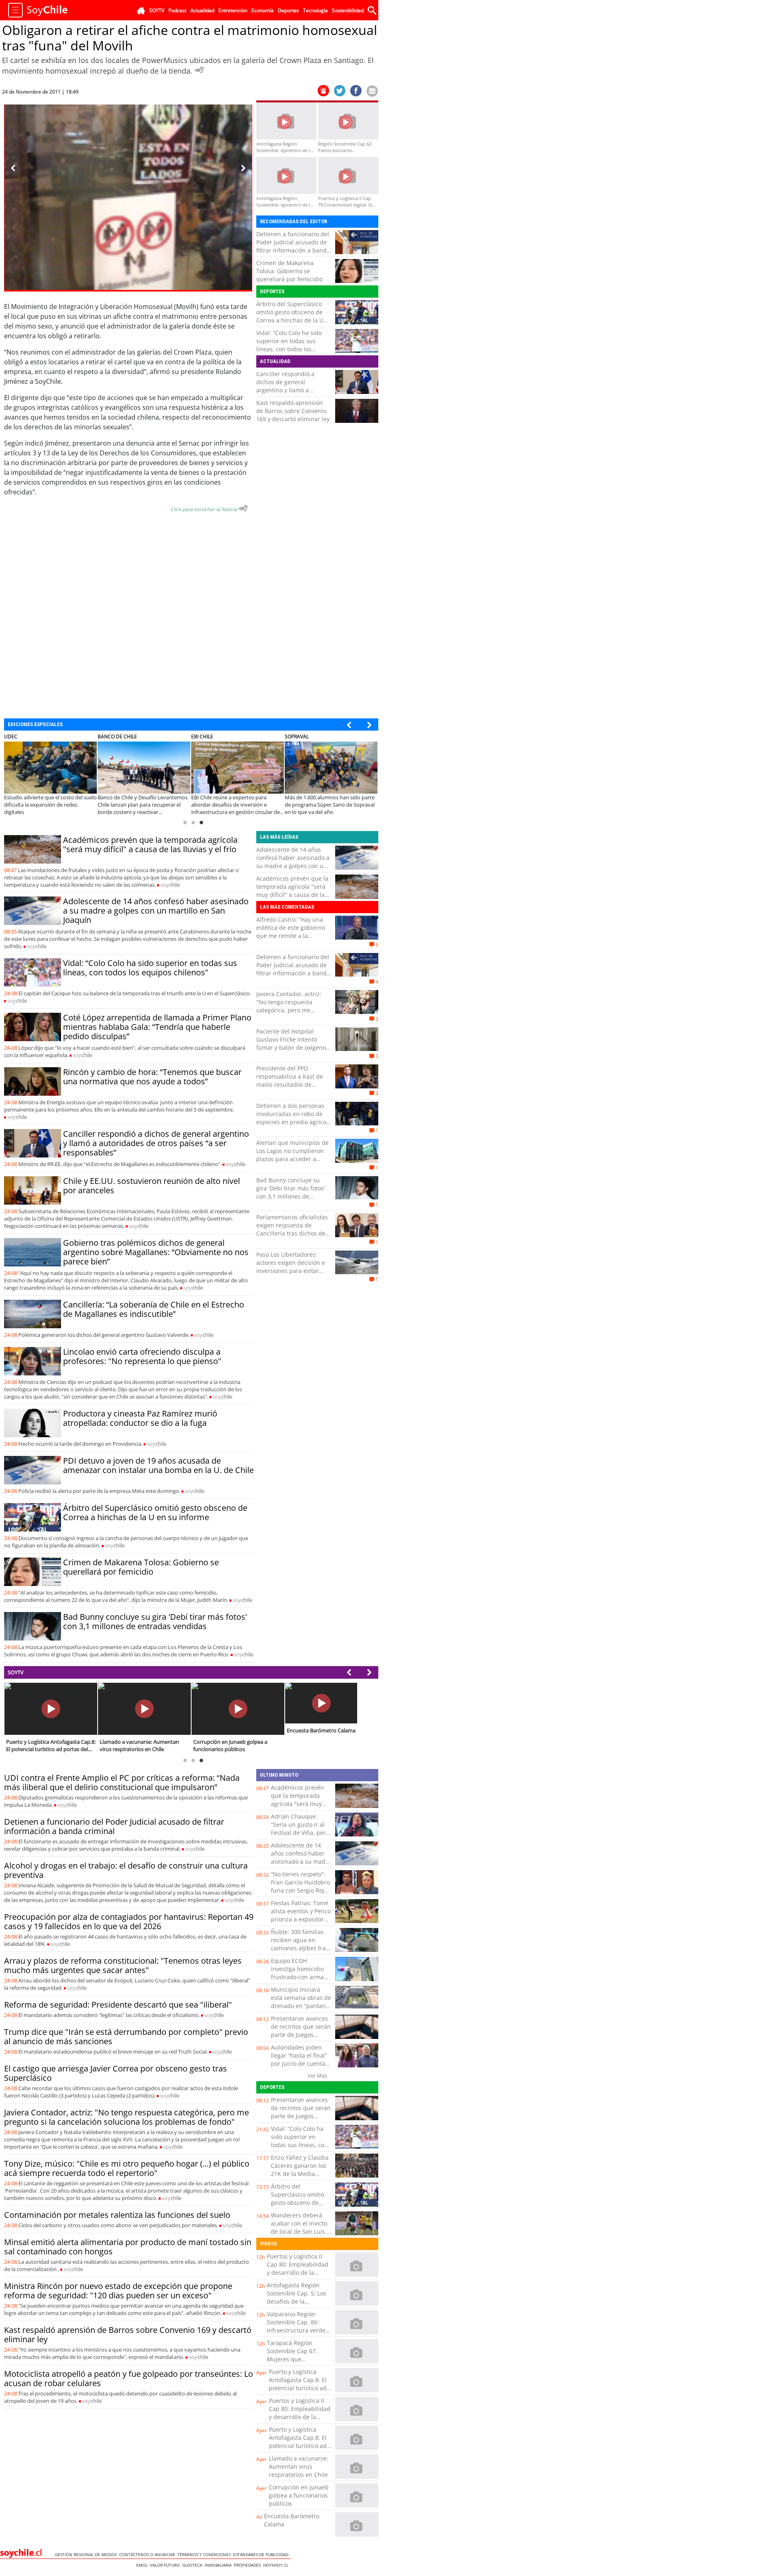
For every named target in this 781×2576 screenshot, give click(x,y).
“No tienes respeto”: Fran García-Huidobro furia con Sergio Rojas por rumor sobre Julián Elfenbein (301, 1890)
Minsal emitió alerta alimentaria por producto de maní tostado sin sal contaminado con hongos (128, 2247)
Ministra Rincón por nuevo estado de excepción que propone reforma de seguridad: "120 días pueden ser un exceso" (118, 2291)
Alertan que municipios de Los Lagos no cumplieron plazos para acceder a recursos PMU (292, 1155)
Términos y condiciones (205, 2554)
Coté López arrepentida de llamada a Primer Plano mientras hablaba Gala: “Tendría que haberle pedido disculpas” (157, 1027)
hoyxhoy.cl (277, 2565)
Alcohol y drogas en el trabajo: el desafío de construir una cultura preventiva (126, 1870)
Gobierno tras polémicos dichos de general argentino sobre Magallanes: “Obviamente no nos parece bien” (156, 1252)
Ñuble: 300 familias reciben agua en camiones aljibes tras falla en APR (300, 1944)
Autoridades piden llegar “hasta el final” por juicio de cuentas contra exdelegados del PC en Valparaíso (300, 2064)
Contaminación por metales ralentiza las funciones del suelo (117, 2215)
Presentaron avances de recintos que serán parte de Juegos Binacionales (301, 2031)
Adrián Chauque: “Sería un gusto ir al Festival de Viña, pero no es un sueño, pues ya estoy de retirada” (300, 1833)
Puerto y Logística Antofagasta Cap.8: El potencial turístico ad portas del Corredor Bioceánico (298, 2388)
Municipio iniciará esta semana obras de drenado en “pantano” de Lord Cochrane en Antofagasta (301, 2006)
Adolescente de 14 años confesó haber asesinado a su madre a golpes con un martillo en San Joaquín (156, 911)
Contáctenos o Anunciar (148, 2554)
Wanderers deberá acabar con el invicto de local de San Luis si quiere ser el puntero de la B (301, 2231)
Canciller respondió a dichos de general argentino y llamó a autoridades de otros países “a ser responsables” (294, 390)
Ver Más (317, 2076)
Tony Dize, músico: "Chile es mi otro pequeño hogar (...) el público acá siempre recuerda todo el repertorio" (127, 2168)
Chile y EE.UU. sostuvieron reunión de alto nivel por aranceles (152, 1186)
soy (170, 885)
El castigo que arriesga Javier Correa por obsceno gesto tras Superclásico (116, 2073)
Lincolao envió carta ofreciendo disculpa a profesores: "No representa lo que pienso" (142, 1356)
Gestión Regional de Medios (87, 2554)
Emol (143, 2565)
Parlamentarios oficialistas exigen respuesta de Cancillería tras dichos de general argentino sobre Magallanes (292, 1233)
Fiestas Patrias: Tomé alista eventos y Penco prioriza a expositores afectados (301, 1915)
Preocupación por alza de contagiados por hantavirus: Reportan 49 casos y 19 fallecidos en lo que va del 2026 (129, 1921)
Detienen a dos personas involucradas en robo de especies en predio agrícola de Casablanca (294, 1118)
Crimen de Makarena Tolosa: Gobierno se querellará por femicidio (289, 271)
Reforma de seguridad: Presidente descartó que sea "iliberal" (118, 2005)
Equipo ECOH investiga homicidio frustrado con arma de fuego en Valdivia (299, 1973)
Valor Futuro (166, 2565)
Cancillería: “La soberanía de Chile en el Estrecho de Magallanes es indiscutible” (154, 1309)
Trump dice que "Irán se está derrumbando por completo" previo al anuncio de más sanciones (126, 2036)
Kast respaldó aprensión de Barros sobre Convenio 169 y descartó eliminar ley (293, 411)
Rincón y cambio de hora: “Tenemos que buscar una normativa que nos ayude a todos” (152, 1077)
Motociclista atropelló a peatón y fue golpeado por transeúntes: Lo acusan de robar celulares (129, 2378)
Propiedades (249, 2565)
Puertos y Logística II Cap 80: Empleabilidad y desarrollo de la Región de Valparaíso (298, 2268)
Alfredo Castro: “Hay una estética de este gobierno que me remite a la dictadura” (291, 932)
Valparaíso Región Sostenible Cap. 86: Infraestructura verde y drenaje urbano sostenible (298, 2330)
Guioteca (193, 2565)
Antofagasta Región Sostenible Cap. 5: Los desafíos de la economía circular (297, 2297)
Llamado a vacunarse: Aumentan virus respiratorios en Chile (299, 2466)
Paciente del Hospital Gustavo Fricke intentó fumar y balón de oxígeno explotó (291, 1043)
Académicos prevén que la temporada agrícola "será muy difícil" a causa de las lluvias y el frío (150, 844)
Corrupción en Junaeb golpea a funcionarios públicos (299, 2495)
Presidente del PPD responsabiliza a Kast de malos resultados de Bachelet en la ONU (290, 1080)
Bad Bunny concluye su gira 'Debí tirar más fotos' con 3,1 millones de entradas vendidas (155, 1621)
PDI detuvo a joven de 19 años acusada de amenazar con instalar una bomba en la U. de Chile (158, 1465)
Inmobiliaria (219, 2565)
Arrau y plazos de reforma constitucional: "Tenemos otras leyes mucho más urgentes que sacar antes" (123, 1965)
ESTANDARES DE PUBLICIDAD (262, 2554)
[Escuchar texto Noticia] (243, 508)
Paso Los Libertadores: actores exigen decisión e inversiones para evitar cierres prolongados (291, 1267)
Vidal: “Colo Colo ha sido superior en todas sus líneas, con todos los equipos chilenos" (289, 345)
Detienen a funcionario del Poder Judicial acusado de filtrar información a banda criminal (293, 246)
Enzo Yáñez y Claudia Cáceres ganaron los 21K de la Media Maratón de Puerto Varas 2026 (300, 2174)
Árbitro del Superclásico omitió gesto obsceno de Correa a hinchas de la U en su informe (290, 316)
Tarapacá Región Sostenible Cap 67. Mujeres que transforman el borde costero (296, 2359)
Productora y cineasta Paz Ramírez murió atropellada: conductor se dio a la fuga (140, 1418)
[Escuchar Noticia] (199, 70)
